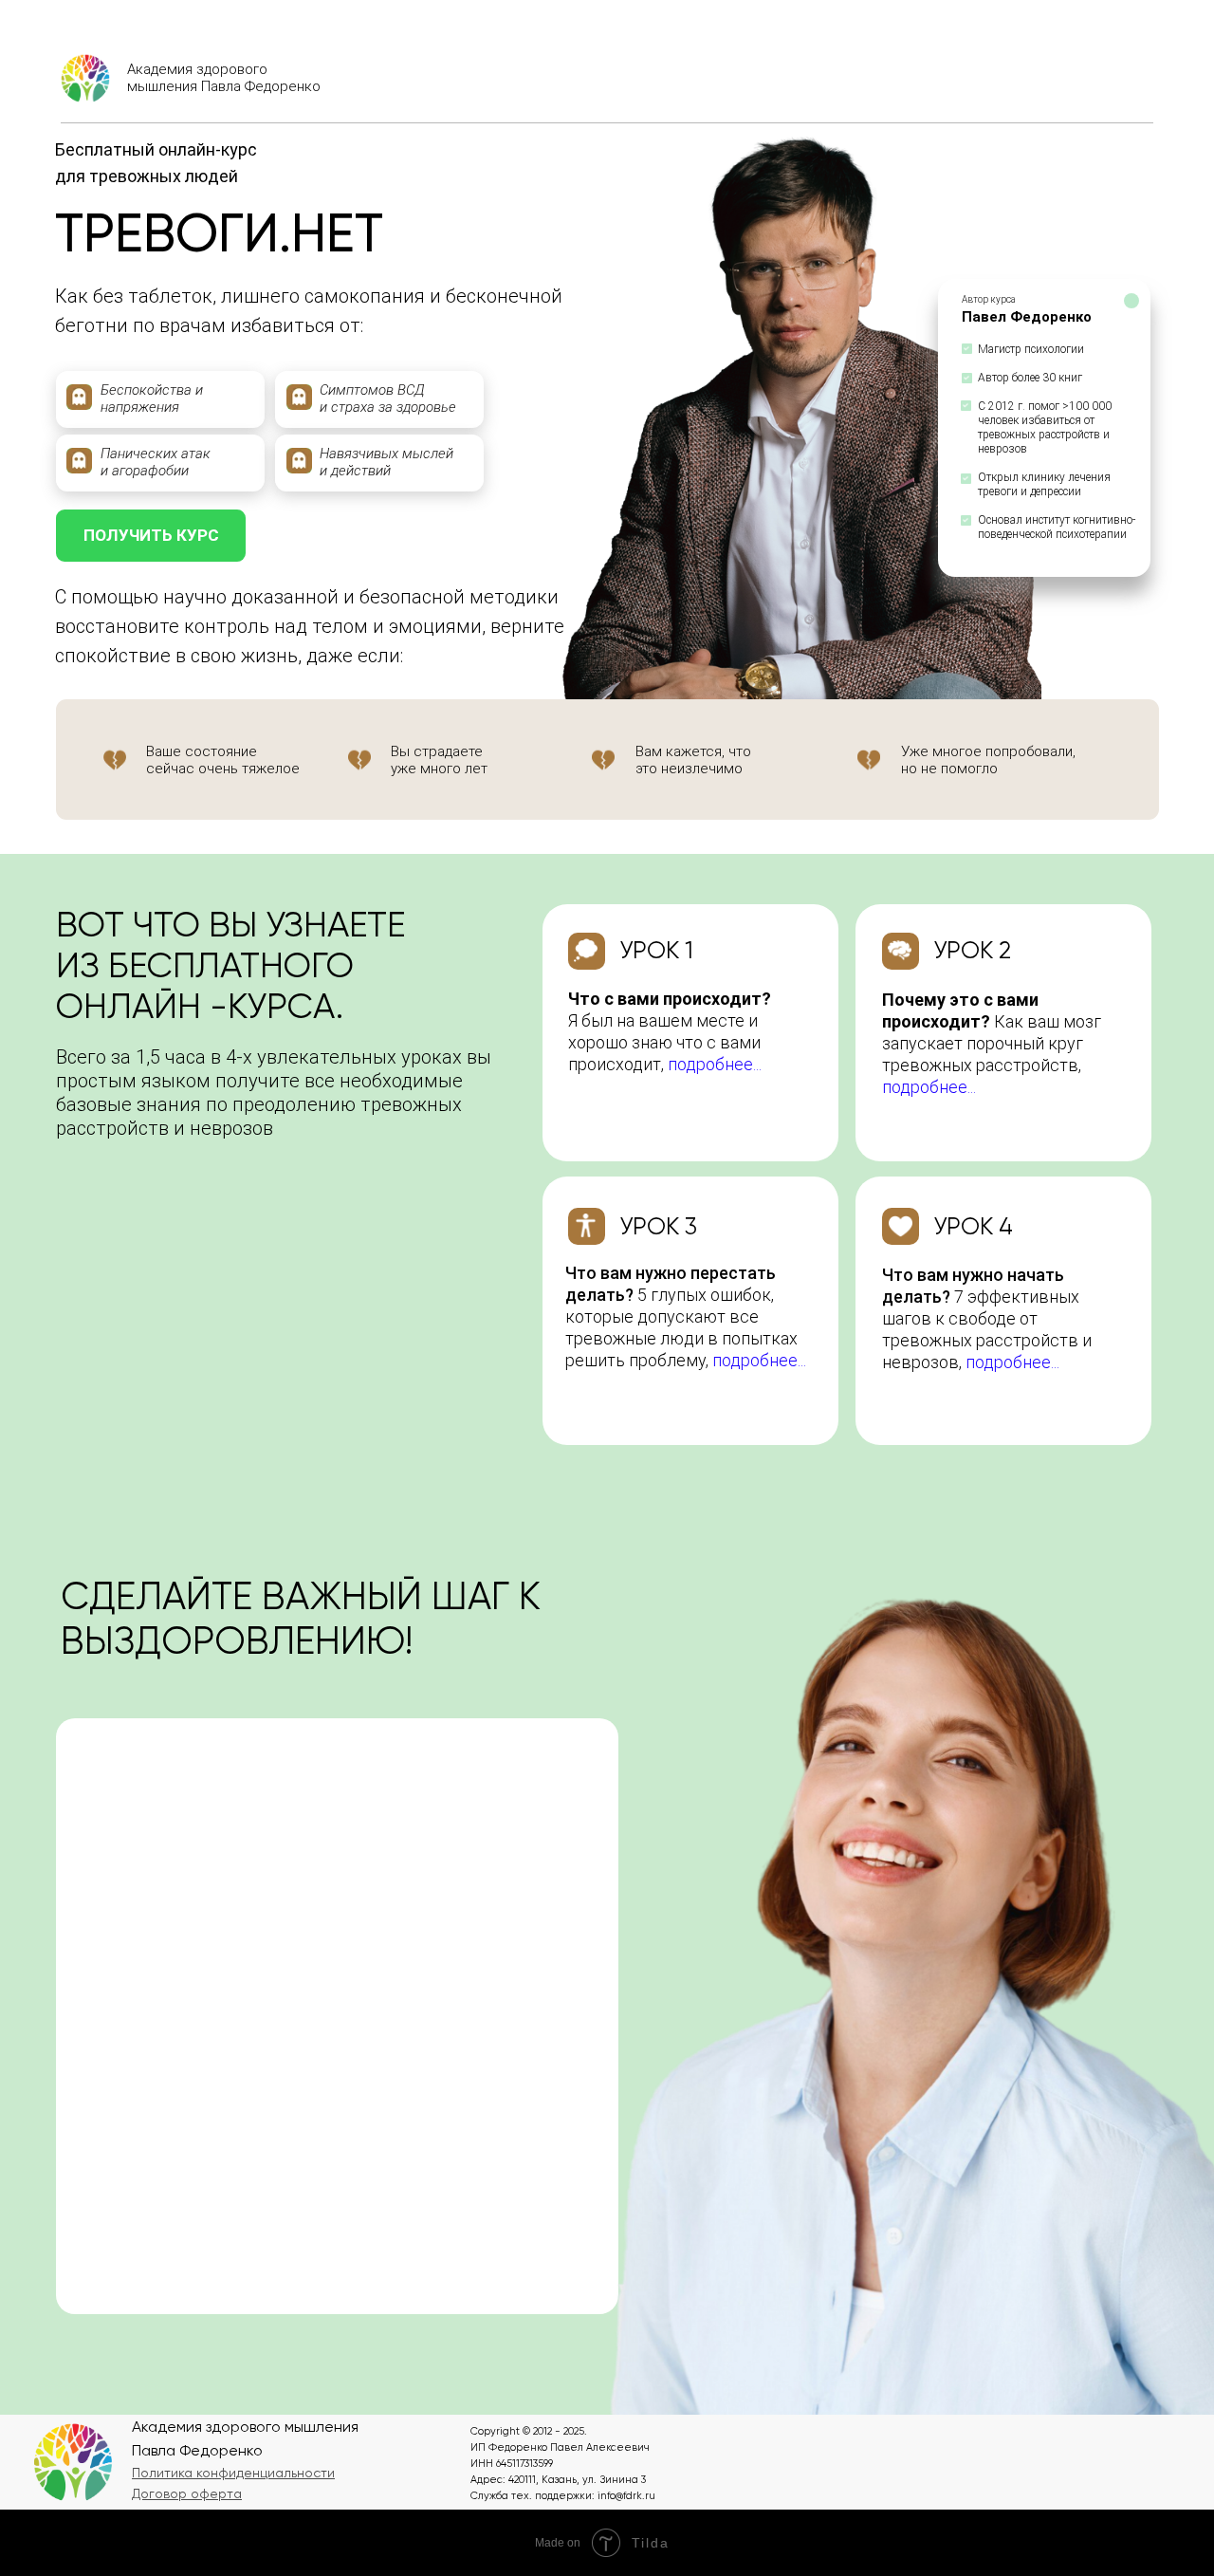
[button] (233, 2473)
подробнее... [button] (929, 1087)
